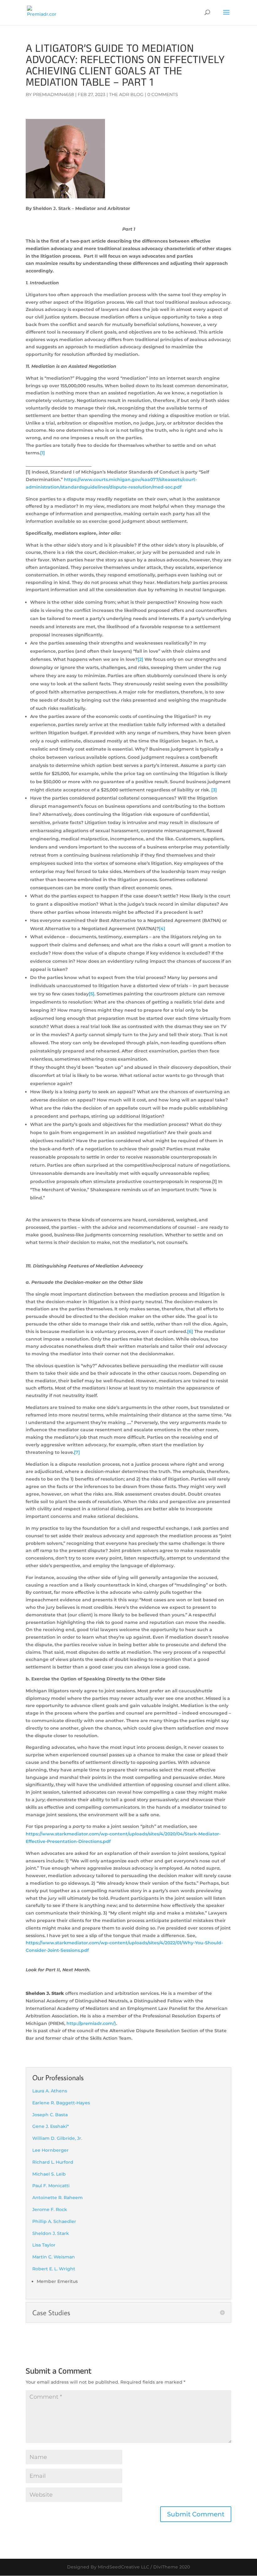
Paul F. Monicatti (51, 2186)
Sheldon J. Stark (51, 2233)
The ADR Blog (126, 94)
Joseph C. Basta (50, 2115)
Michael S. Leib (49, 2174)
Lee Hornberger (50, 2150)
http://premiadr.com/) (91, 2023)
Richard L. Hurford (53, 2162)
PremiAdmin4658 (53, 94)
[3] (214, 790)
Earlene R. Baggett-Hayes (61, 2103)
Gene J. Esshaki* (51, 2126)
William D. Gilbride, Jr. (57, 2138)
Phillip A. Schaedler (54, 2221)
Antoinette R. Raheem (58, 2198)
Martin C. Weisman (54, 2257)
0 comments (163, 94)
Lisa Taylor (44, 2245)
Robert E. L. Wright (54, 2269)
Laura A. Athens (50, 2091)
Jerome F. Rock (50, 2209)
